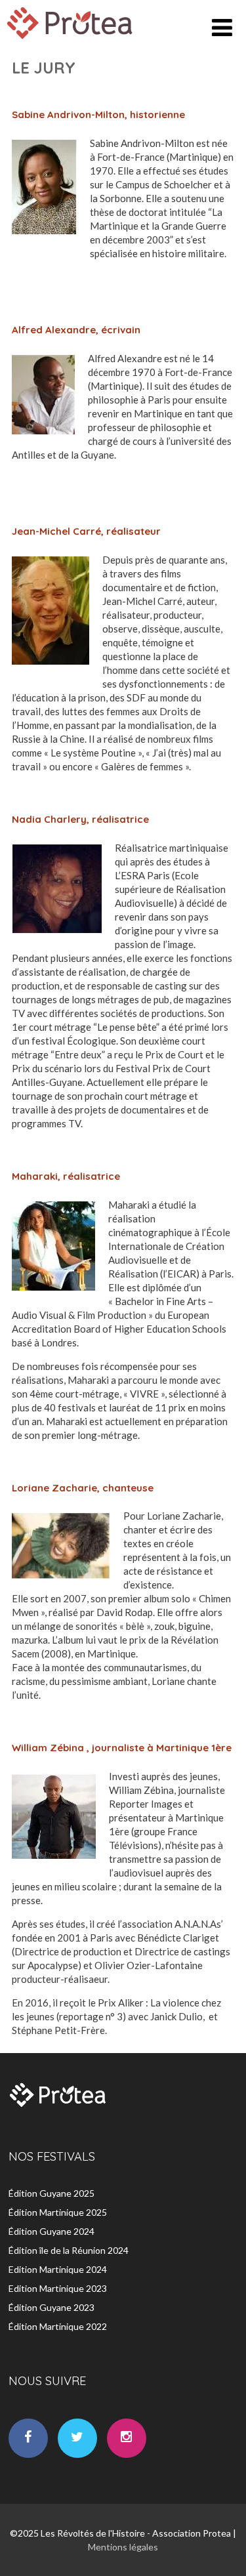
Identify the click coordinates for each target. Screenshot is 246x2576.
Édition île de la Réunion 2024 (69, 2250)
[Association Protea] (72, 42)
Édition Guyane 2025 (51, 2193)
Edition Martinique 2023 (58, 2288)
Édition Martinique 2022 (58, 2326)
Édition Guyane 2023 (51, 2307)
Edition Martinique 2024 (58, 2269)
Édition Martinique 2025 (58, 2212)
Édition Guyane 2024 (51, 2231)
